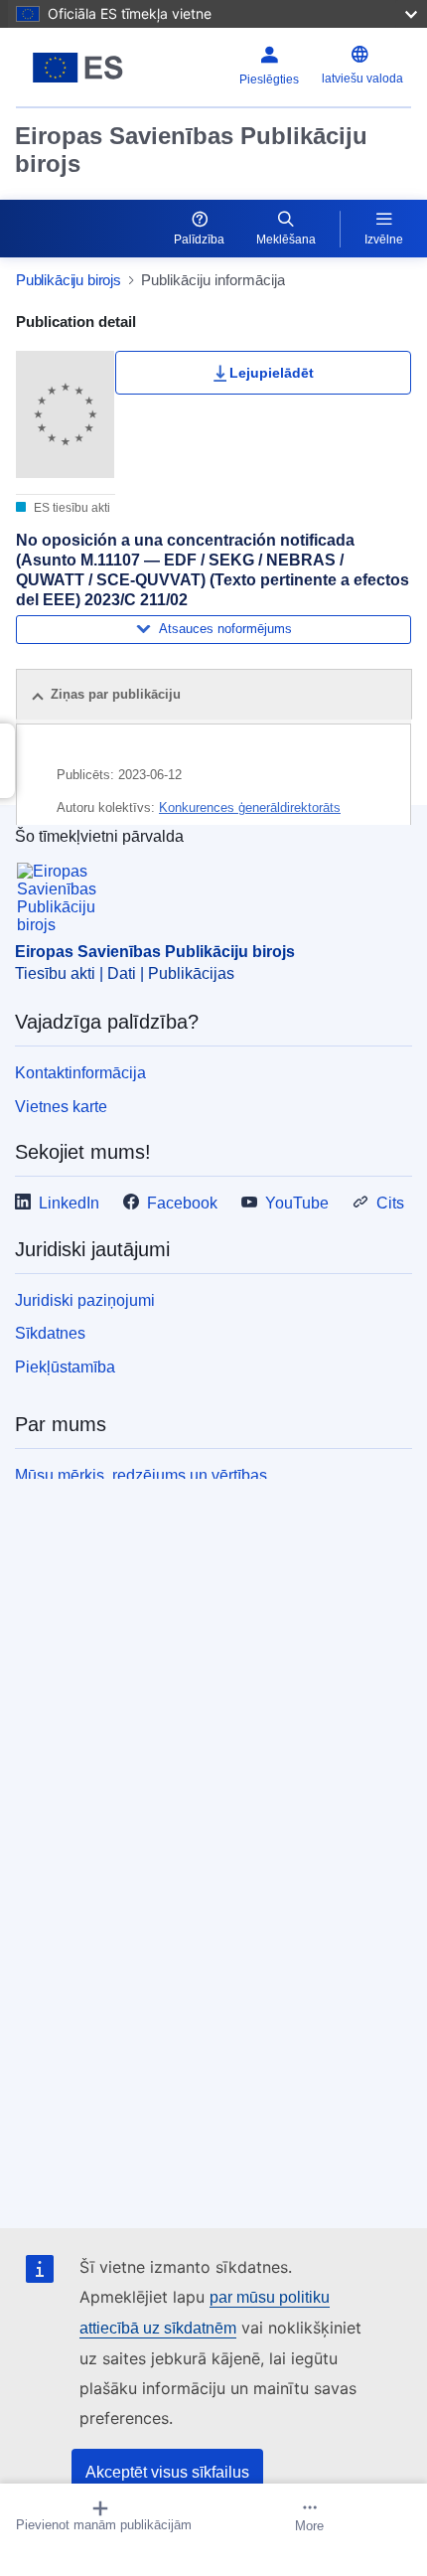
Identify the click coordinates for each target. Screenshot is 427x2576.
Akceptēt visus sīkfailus (167, 2472)
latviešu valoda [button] (362, 79)
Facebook (182, 1203)
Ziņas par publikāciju (116, 694)
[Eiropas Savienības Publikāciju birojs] (85, 68)
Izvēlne (384, 240)
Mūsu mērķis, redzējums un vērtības (141, 1475)
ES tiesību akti (71, 508)
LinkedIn (69, 1203)
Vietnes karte (61, 1107)
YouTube (297, 1203)
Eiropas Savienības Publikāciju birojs (191, 150)
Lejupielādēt (272, 373)
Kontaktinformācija (80, 1073)
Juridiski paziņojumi (85, 1300)
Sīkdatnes (50, 1333)
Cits (390, 1203)
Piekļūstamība (65, 1367)
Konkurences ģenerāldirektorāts (250, 807)
